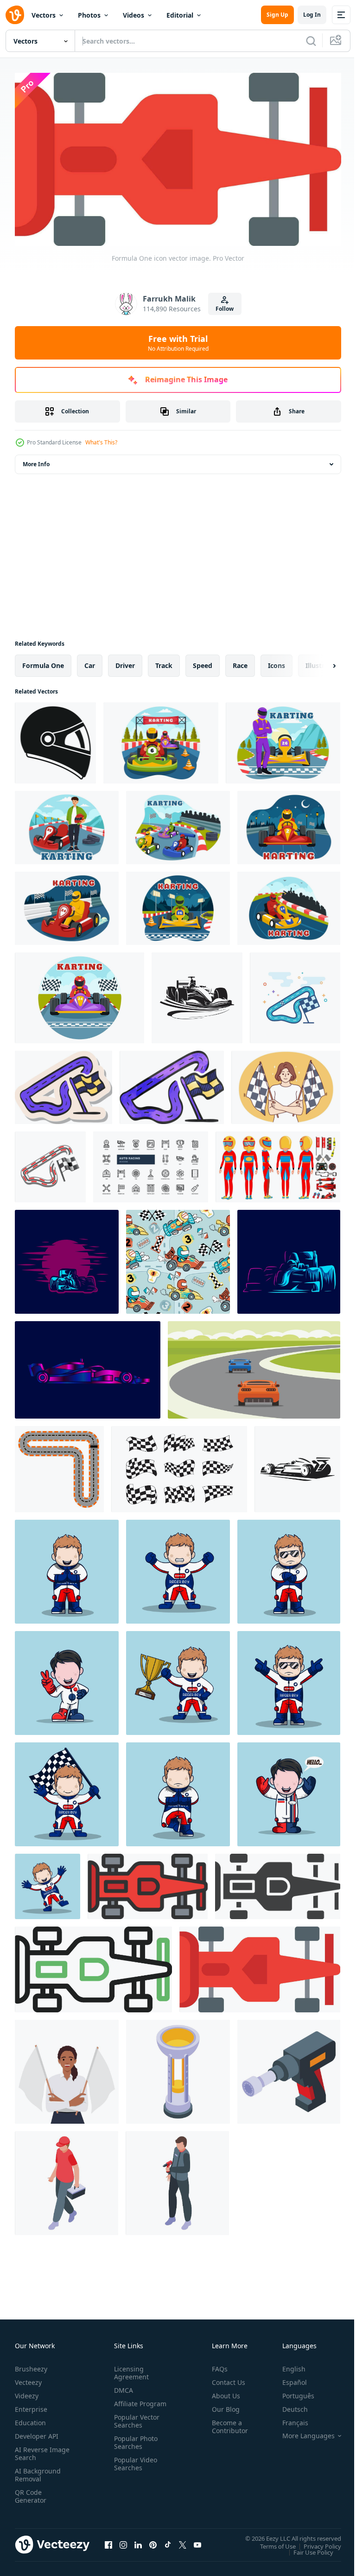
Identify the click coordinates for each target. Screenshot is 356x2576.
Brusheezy (31, 2365)
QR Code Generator (31, 2492)
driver (125, 662)
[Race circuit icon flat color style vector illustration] (295, 994)
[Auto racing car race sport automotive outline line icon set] (151, 1163)
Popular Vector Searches (135, 2425)
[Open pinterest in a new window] (153, 2541)
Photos (89, 15)
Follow (225, 309)
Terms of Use (271, 2542)
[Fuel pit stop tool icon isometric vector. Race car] (178, 2068)
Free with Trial (178, 343)
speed (203, 662)
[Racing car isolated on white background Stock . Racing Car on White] (197, 994)
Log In (312, 15)
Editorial (180, 15)
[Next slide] (319, 662)
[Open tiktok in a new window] (168, 2541)
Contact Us (225, 2379)
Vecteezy (28, 2379)
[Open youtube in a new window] (197, 2541)
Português (291, 2392)
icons (277, 662)
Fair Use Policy (306, 2548)
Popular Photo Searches (134, 2447)
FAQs (216, 2365)
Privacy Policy (315, 2542)
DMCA (122, 2386)
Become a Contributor (226, 2423)
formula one (43, 662)
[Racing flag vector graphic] (179, 1465)
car (90, 662)
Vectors (44, 15)
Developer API (37, 2432)
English (287, 2365)
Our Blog (222, 2406)
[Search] (311, 41)
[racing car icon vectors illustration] (297, 1465)
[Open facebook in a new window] (108, 2541)
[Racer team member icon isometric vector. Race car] (67, 2179)
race (240, 662)
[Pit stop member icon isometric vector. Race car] (177, 2179)
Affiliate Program (126, 2404)
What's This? (101, 442)
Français (288, 2419)
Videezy (27, 2392)
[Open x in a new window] (183, 2541)
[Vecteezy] (15, 15)
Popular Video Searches (134, 2468)
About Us (222, 2392)
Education (30, 2419)
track (164, 662)
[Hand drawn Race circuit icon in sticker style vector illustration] (64, 1084)
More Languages (302, 2432)
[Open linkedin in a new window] (138, 2541)
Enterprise (31, 2406)
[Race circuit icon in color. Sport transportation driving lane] (50, 1163)
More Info (36, 460)
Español (288, 2379)
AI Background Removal (38, 2471)
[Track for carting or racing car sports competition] (59, 1465)
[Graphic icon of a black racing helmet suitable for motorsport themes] (55, 739)
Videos (133, 15)
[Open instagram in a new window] (123, 2541)
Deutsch (288, 2406)
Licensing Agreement (130, 2369)
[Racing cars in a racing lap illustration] (254, 1366)
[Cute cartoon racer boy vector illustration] (67, 1568)
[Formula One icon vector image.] (260, 1966)
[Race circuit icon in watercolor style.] (172, 1084)
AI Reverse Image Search (36, 2450)
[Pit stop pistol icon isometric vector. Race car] (289, 2068)
